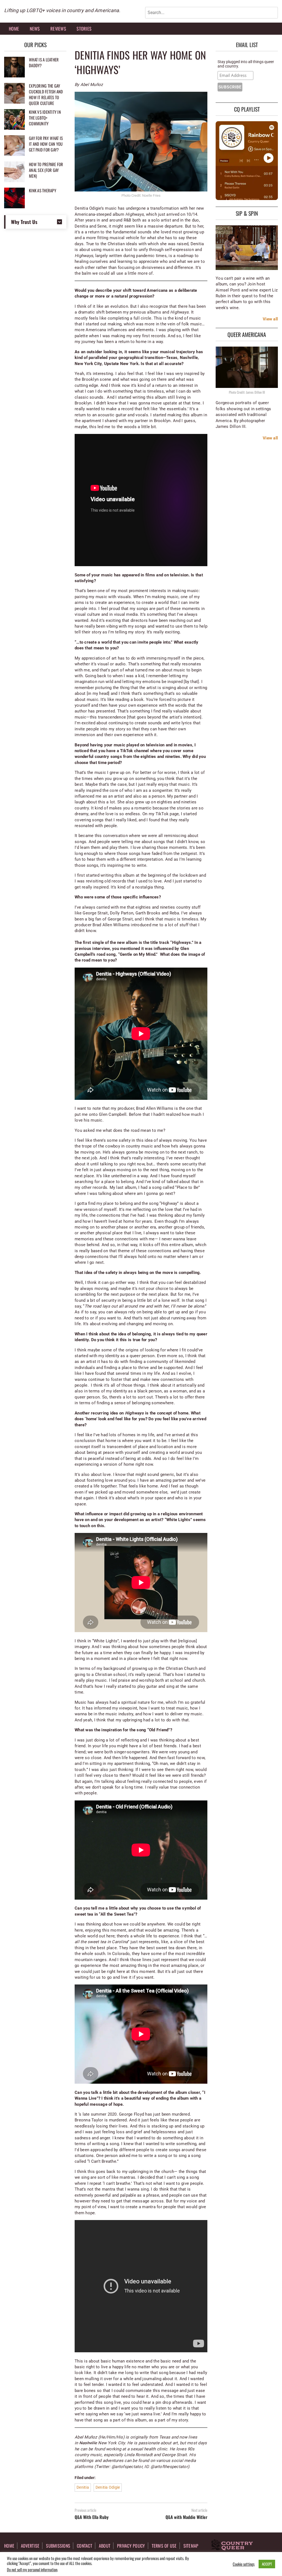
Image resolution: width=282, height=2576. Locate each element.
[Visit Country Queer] (232, 2545)
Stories (84, 29)
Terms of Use (164, 2546)
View (267, 319)
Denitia (83, 2487)
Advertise (30, 2546)
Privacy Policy (131, 2546)
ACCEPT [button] (267, 2564)
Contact (85, 2546)
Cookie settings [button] (244, 2564)
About (105, 2546)
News (35, 29)
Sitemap (191, 2546)
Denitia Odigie (108, 2487)
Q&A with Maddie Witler (186, 2517)
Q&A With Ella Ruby (92, 2517)
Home (14, 29)
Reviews (58, 29)
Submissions (58, 2546)
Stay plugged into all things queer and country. (246, 64)
